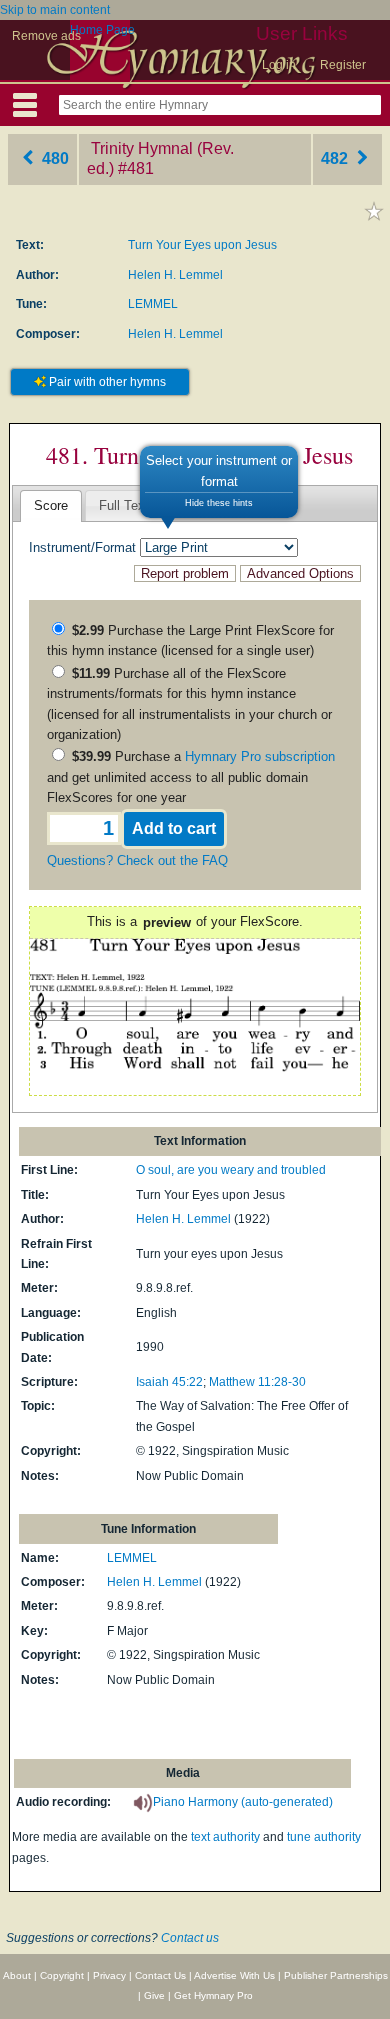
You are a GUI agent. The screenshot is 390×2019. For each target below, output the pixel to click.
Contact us (190, 1938)
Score (51, 505)
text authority (225, 1837)
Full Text (124, 505)
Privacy (109, 1975)
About (17, 1975)
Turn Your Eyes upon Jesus (202, 245)
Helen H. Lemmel (175, 275)
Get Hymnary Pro (213, 1995)
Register (343, 65)
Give (154, 1995)
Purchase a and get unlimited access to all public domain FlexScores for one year (191, 777)
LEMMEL (153, 304)
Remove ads (46, 36)
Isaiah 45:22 (169, 1382)
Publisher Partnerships (336, 1975)
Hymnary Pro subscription (260, 756)
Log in (279, 65)
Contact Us (160, 1975)
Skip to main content (55, 10)
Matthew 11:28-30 (257, 1382)
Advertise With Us (234, 1975)
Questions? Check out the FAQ (137, 860)
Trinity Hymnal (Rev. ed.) (160, 159)
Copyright (62, 1975)
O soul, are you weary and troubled (231, 1170)
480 (53, 158)
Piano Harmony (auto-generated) (243, 1802)
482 (336, 158)
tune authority (324, 1837)
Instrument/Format (82, 547)
